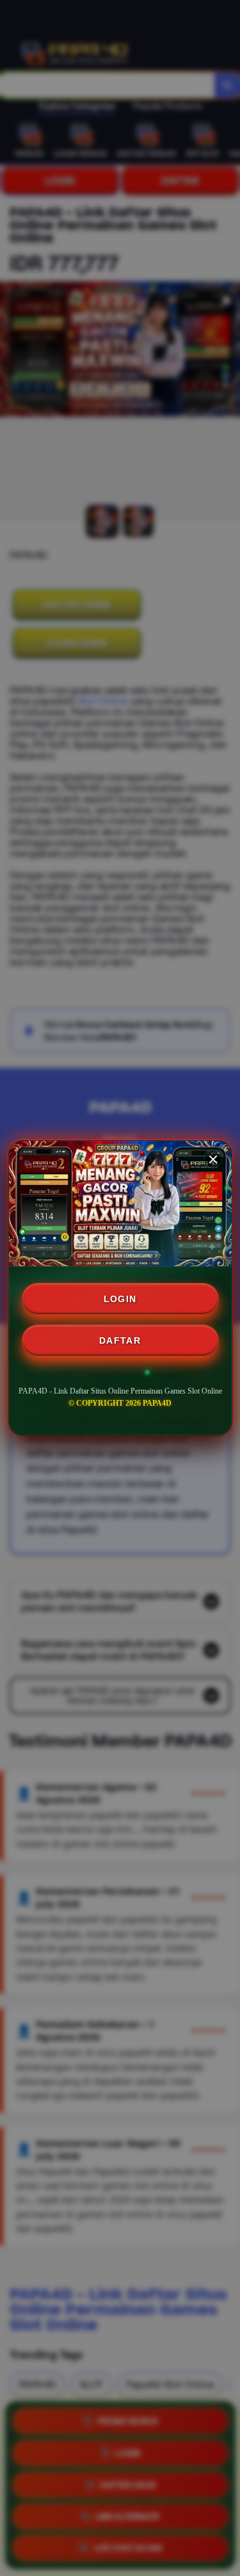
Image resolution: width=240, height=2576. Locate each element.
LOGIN (120, 1299)
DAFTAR (120, 1340)
